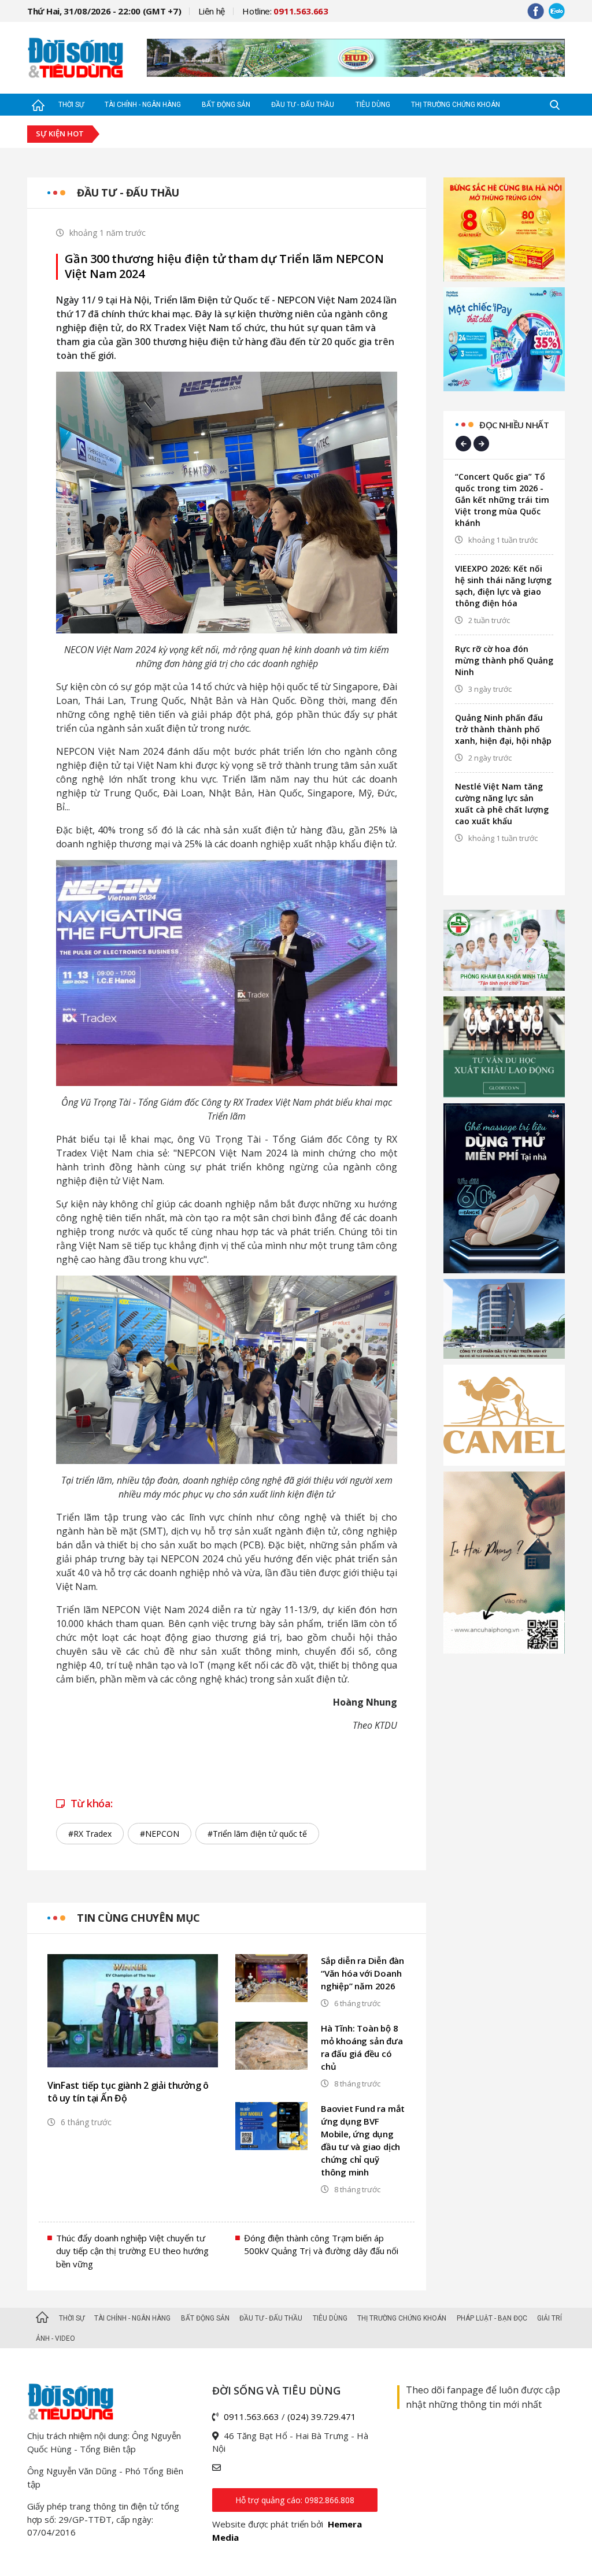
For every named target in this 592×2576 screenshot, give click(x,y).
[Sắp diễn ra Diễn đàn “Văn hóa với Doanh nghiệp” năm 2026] (271, 1978)
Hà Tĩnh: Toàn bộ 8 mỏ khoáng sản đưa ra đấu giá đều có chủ (362, 2047)
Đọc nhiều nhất (514, 425)
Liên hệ (212, 11)
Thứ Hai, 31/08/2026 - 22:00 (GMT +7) (104, 11)
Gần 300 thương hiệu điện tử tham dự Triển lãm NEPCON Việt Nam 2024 (224, 266)
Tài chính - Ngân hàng (143, 105)
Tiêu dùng (373, 105)
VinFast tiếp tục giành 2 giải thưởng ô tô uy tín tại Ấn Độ (128, 2092)
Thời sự (71, 105)
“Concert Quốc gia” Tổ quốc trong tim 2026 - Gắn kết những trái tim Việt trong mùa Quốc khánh (502, 500)
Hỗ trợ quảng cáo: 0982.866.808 (295, 2500)
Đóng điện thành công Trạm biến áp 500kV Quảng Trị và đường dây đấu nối (321, 2245)
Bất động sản (226, 105)
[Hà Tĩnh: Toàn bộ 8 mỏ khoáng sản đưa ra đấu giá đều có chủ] (271, 2046)
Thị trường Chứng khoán (456, 105)
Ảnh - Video (55, 2338)
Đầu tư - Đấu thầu (303, 105)
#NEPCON (160, 1834)
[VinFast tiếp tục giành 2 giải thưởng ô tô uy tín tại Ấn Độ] (133, 2011)
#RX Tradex (90, 1834)
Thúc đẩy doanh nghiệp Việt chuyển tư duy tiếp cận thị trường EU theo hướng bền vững (132, 2251)
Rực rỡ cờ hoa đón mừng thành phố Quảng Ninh (504, 660)
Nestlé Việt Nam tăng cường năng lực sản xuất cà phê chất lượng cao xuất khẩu (502, 804)
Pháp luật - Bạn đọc (492, 2318)
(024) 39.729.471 (322, 2416)
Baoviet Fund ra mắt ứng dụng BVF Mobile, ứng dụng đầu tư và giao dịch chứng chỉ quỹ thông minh (363, 2140)
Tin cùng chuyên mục (138, 1918)
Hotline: (285, 11)
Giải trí (550, 2318)
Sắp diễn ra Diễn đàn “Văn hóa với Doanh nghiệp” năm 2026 (362, 1973)
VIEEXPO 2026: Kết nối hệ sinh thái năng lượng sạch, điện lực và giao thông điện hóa (503, 586)
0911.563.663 (251, 2416)
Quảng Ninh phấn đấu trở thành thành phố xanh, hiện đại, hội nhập (503, 729)
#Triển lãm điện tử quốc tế (257, 1834)
